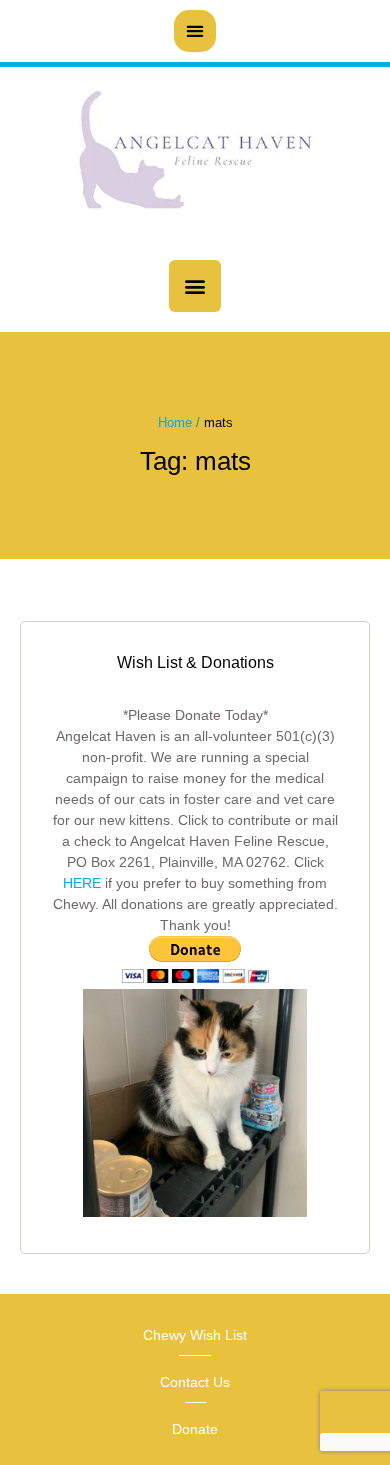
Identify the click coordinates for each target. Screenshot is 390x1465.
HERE (82, 883)
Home (175, 422)
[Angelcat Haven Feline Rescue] (195, 153)
